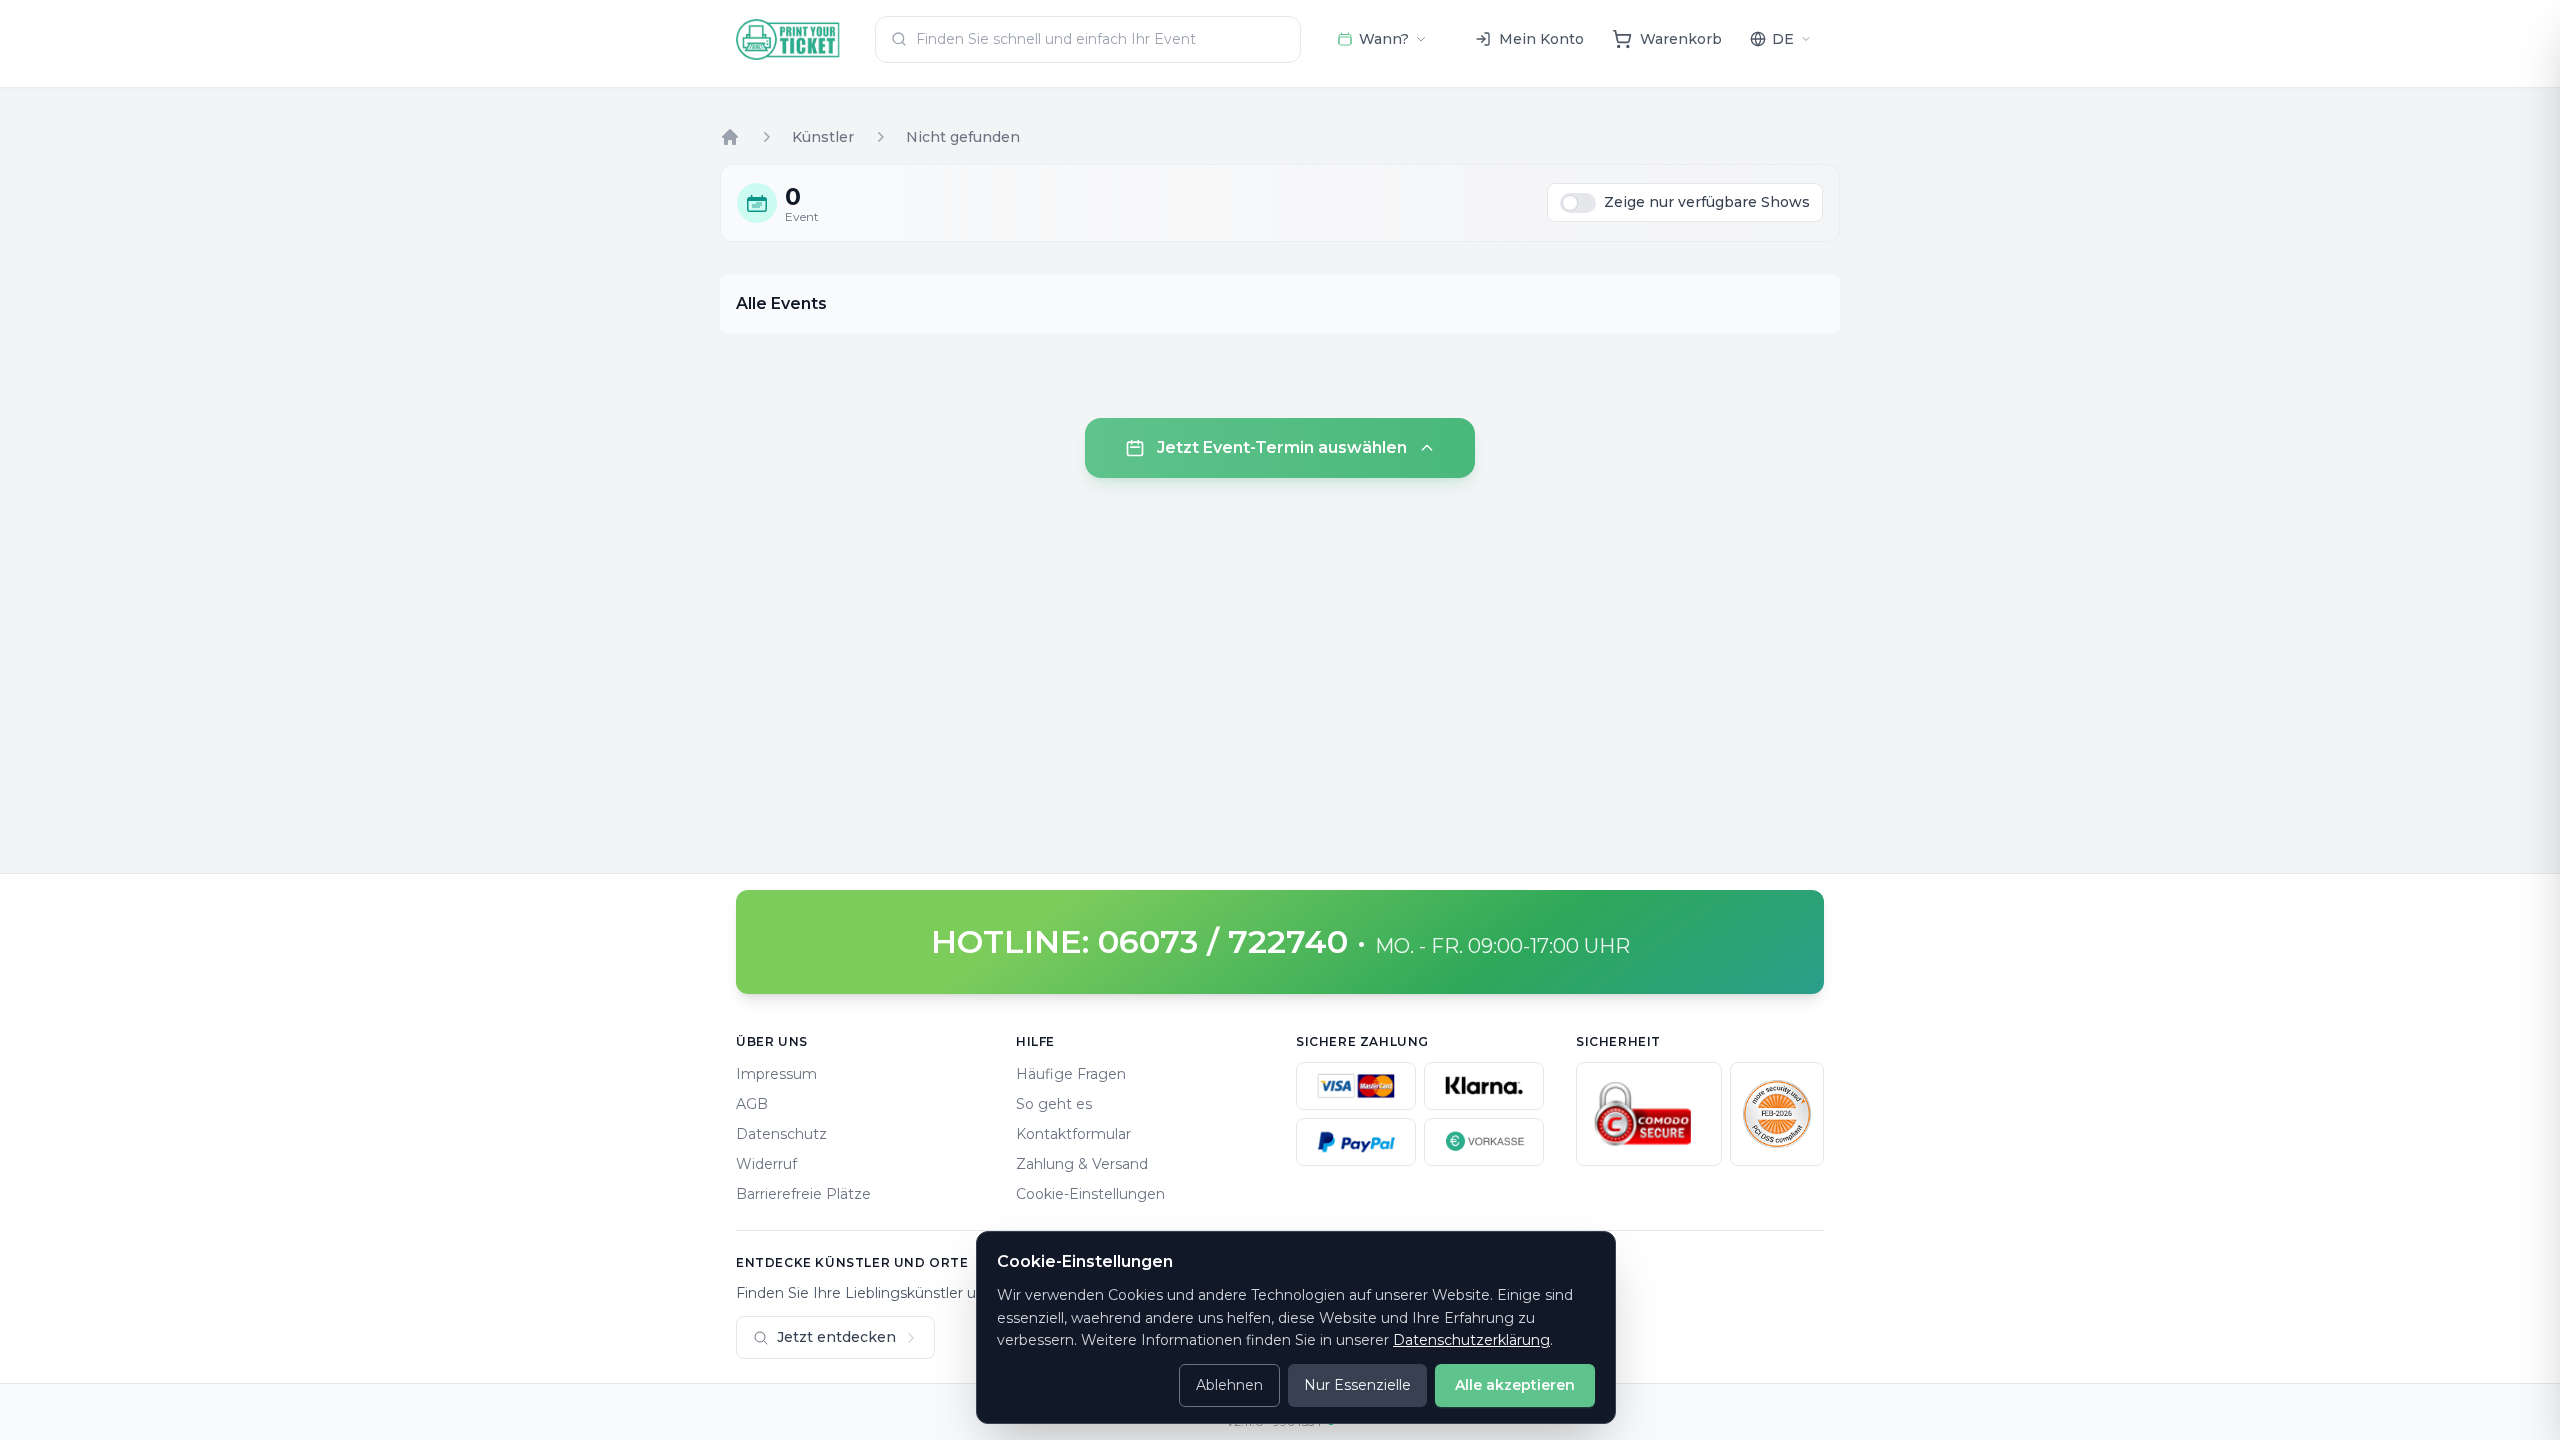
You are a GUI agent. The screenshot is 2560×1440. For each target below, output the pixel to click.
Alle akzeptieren (1515, 1385)
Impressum (776, 1074)
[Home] (730, 137)
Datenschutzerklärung (1471, 1340)
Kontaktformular (1073, 1134)
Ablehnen (1229, 1385)
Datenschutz (781, 1134)
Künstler (823, 137)
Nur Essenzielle (1357, 1385)
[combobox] (1088, 39)
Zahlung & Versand (1082, 1164)
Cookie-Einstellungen (1090, 1194)
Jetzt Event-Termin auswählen (1282, 447)
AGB (752, 1104)
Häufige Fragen (1071, 1074)
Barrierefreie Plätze (803, 1194)
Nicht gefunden (963, 137)
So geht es (1054, 1104)
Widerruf (766, 1164)
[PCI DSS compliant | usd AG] (1777, 1114)
